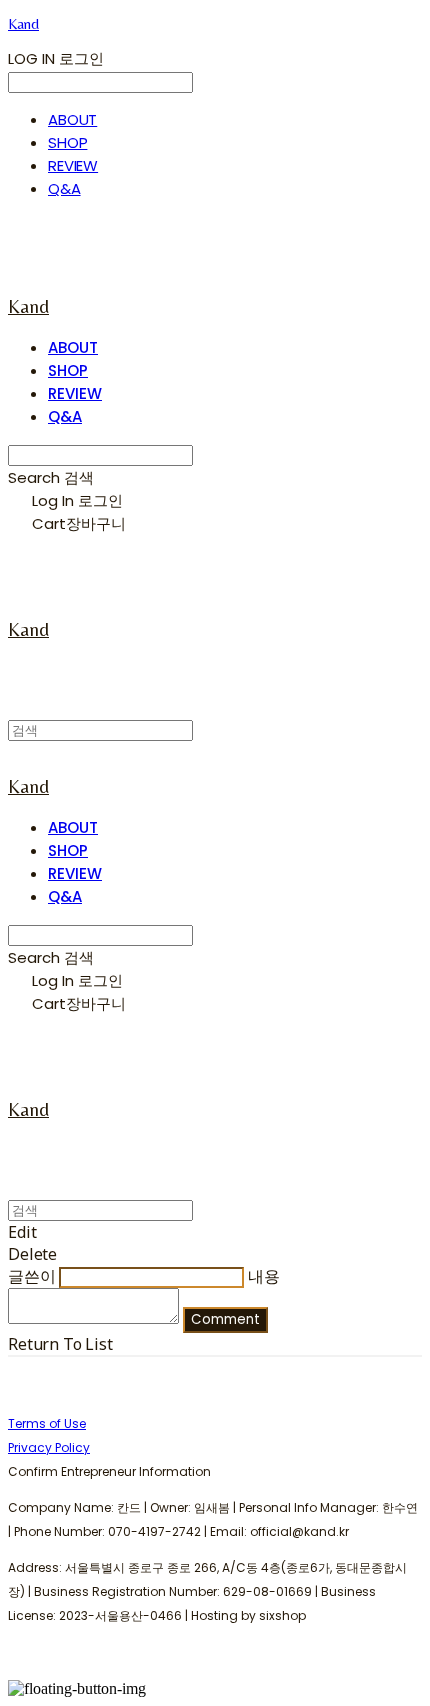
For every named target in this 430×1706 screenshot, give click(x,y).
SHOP (67, 142)
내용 (264, 1276)
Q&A (64, 188)
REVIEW (73, 165)
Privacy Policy (49, 1447)
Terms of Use (47, 1423)
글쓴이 (32, 1276)
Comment (225, 1319)
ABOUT (72, 119)
